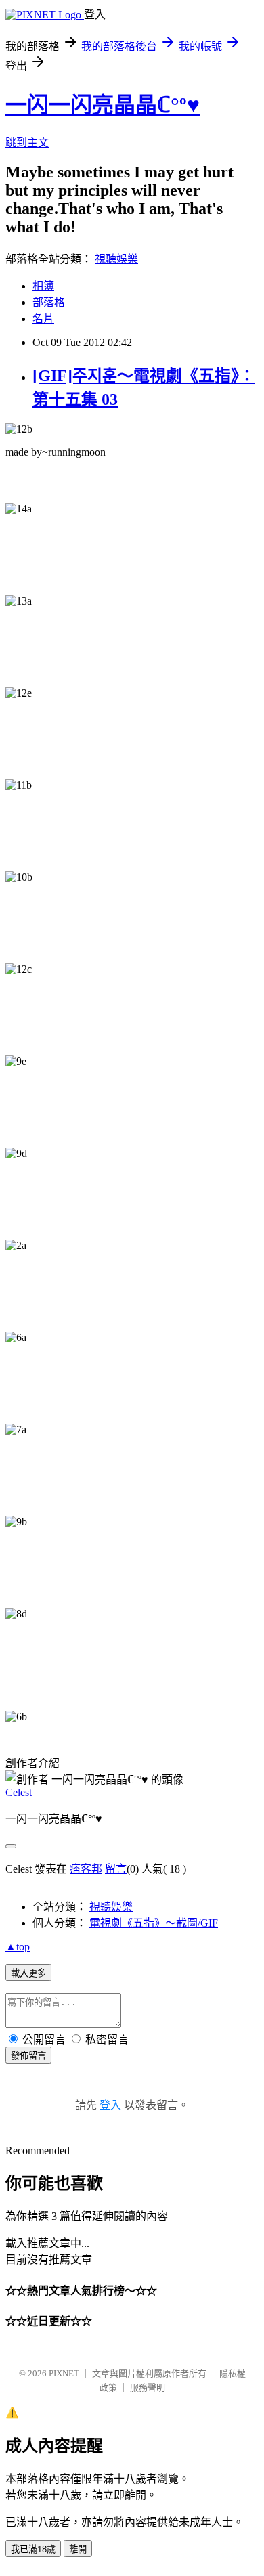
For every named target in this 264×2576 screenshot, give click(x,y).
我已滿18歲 (33, 2549)
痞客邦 (86, 1869)
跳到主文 (27, 143)
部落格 (49, 302)
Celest (19, 1792)
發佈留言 (28, 2056)
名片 (43, 319)
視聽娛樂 (116, 259)
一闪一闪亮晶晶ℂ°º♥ (103, 105)
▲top (18, 1947)
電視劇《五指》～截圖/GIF (154, 1923)
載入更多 (28, 1973)
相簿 (43, 286)
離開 (78, 2549)
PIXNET (64, 2373)
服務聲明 (148, 2387)
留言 (116, 1869)
